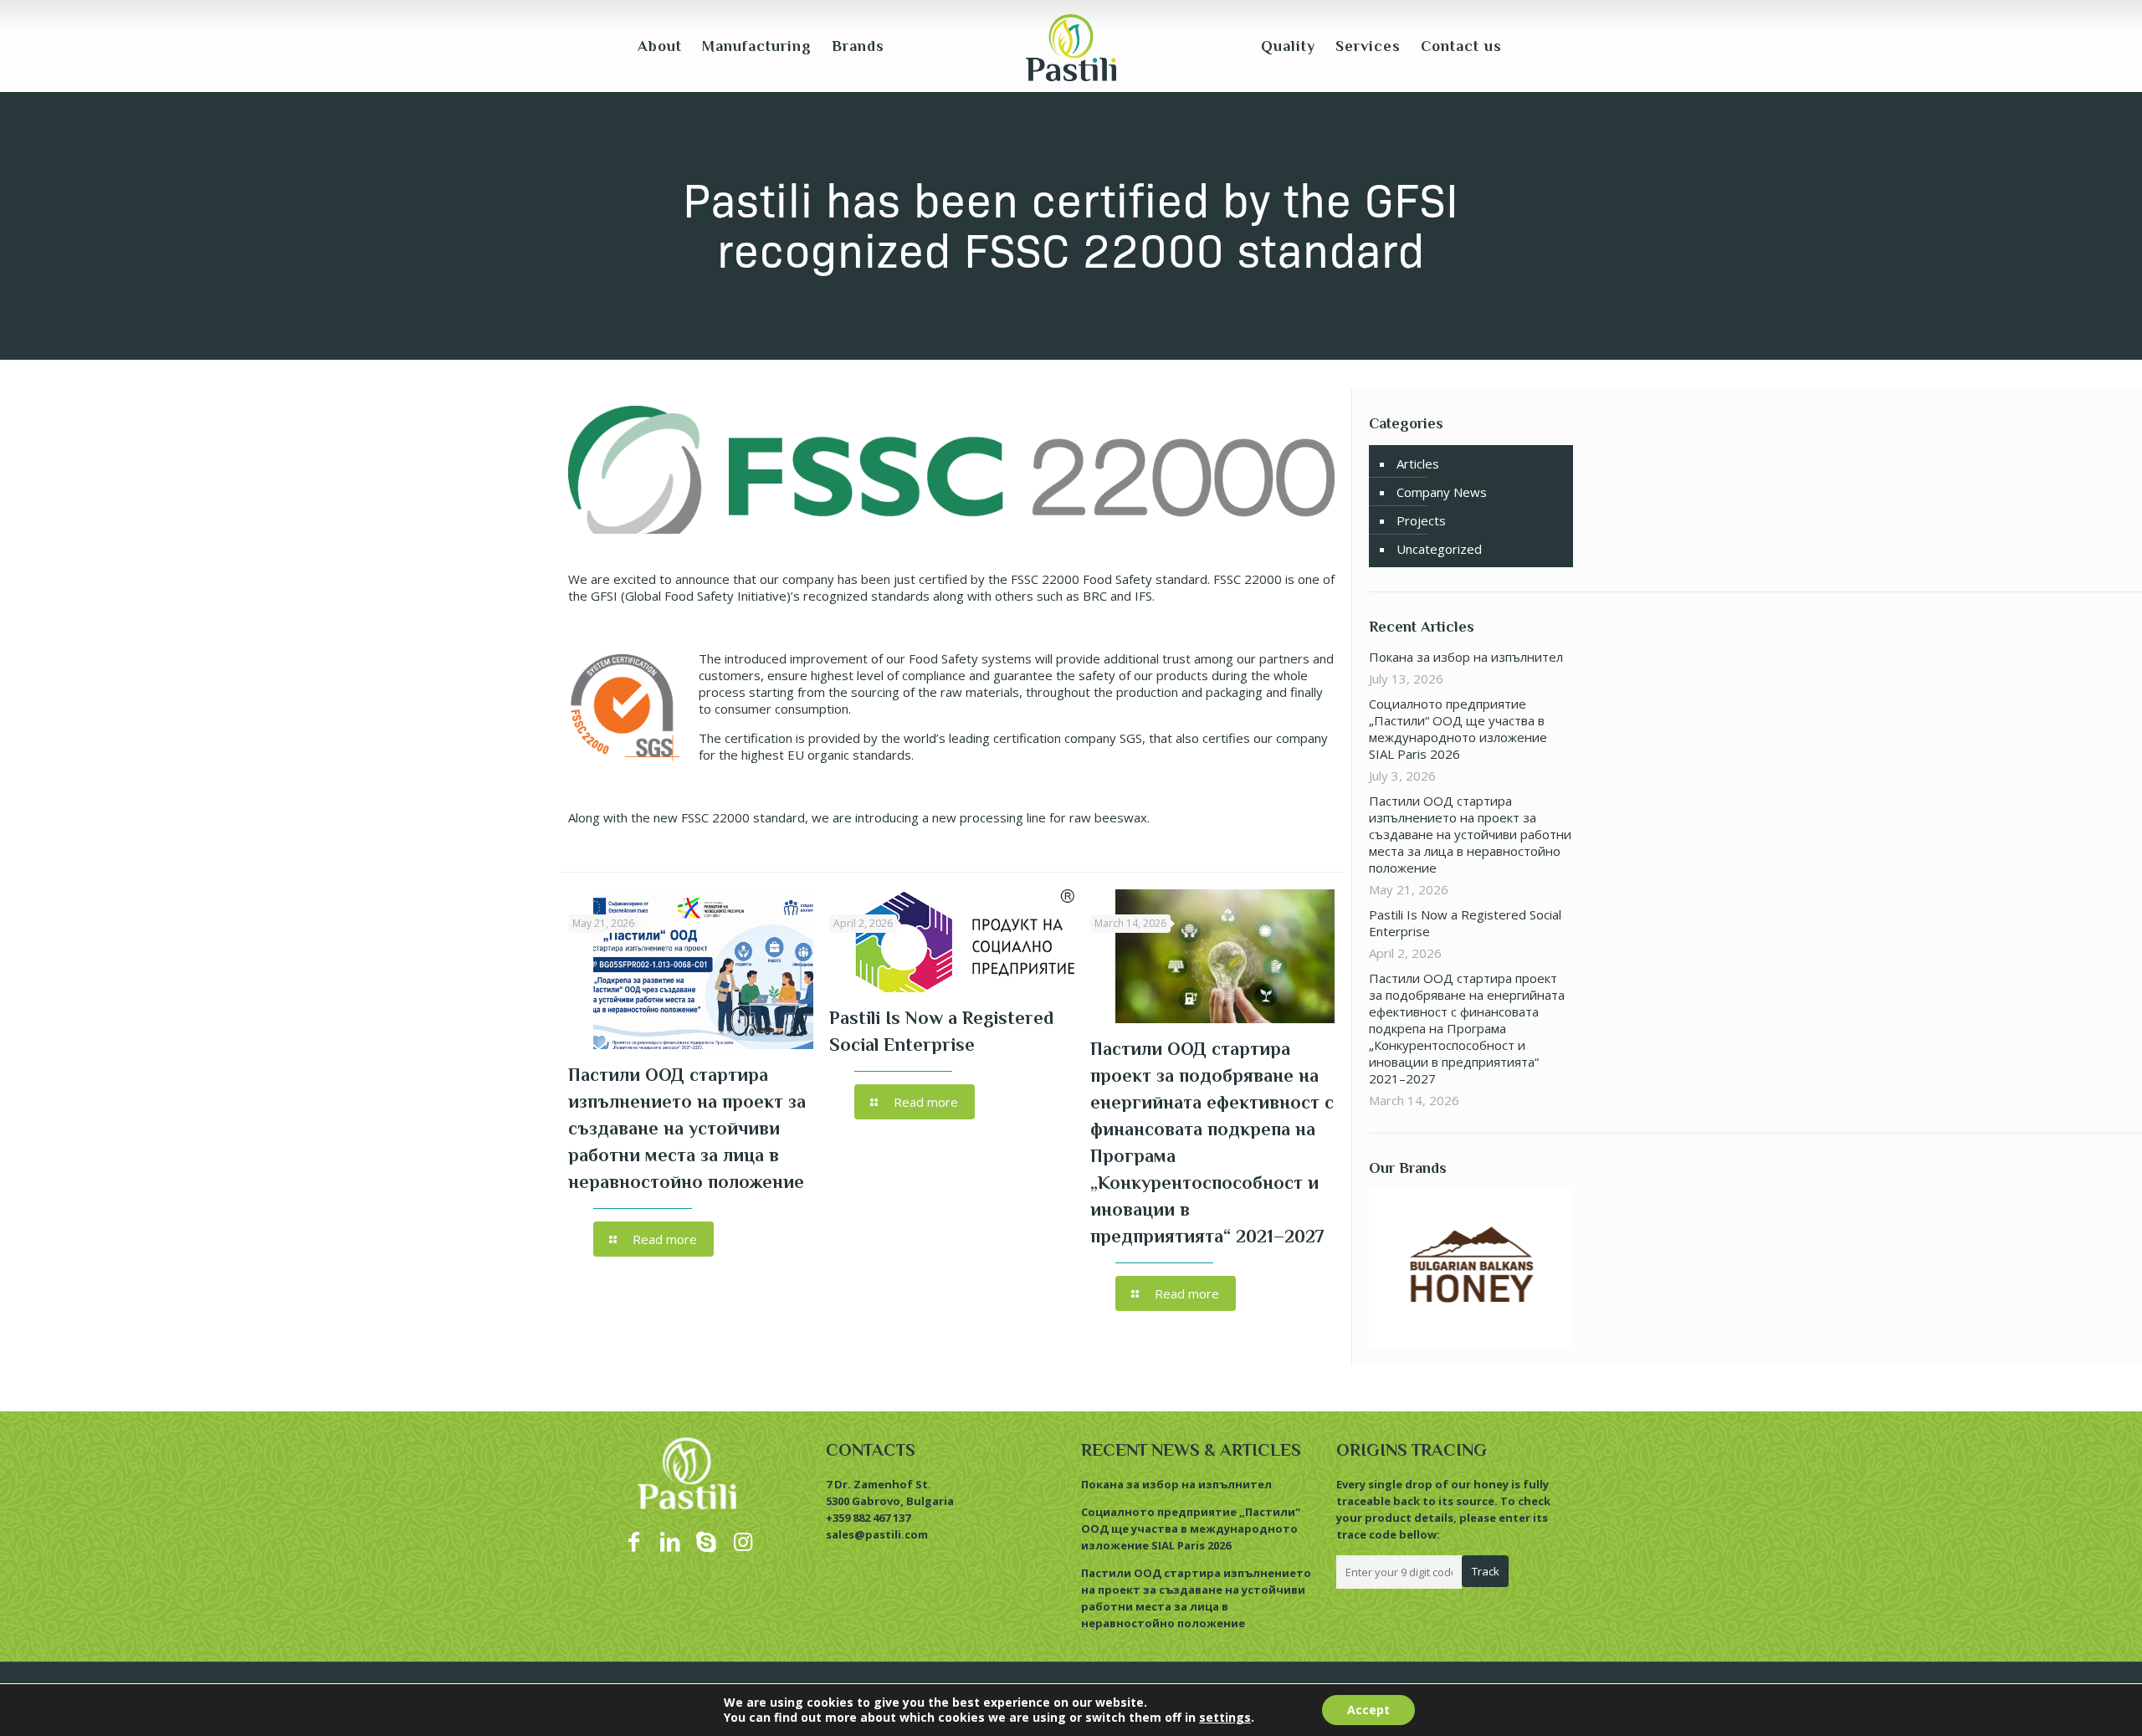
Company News (1442, 492)
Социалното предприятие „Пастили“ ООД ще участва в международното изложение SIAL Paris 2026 (1458, 729)
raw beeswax (1108, 817)
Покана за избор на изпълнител (1466, 657)
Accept (1368, 1710)
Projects (1421, 520)
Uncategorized (1439, 549)
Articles (1418, 463)
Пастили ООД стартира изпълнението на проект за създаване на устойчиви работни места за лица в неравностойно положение (687, 1128)
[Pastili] (1071, 46)
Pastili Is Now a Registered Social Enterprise (1465, 923)
